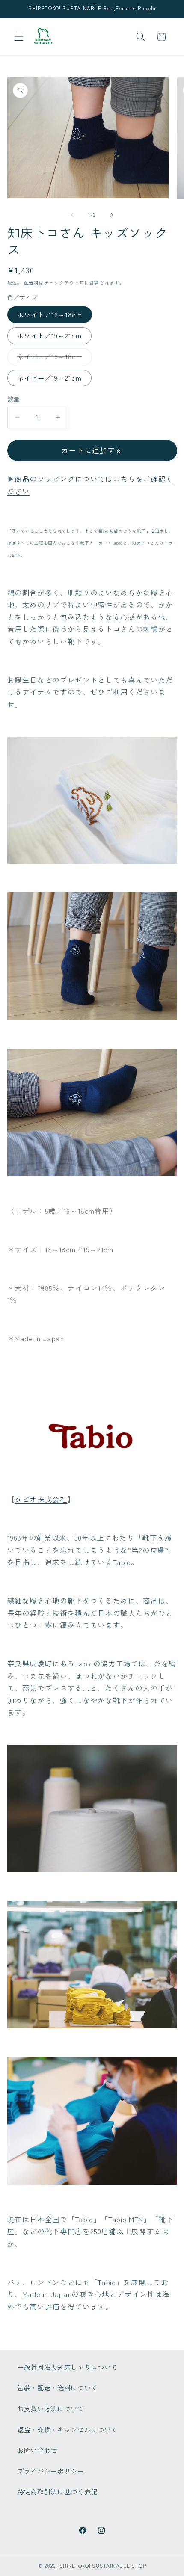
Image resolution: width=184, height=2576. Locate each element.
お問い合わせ (37, 2450)
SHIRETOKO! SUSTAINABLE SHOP (103, 2566)
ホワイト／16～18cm (50, 314)
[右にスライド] (112, 215)
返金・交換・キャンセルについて (67, 2429)
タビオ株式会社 (41, 1499)
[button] (19, 37)
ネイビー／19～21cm (49, 378)
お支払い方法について (51, 2408)
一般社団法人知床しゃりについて (67, 2367)
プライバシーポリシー (51, 2471)
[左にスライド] (72, 215)
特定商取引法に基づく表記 (57, 2491)
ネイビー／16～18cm (53, 358)
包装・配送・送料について (57, 2387)
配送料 (31, 282)
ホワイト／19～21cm (49, 335)
